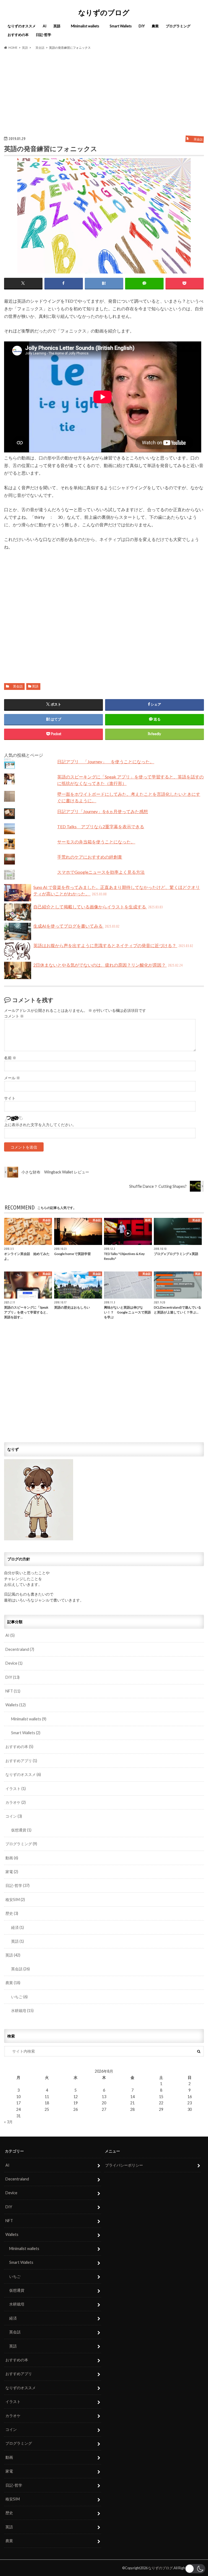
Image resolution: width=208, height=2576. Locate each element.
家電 (12, 1872)
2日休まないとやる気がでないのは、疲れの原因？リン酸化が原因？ (108, 965)
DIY (142, 26)
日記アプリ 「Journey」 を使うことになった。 (106, 762)
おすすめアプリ (21, 1761)
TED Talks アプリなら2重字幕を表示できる (101, 826)
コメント (14, 1016)
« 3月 (8, 2122)
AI (45, 26)
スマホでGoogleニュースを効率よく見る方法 (101, 872)
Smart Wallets (119, 26)
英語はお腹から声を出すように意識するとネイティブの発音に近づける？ (113, 945)
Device (14, 1663)
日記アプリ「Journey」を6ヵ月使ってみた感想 (103, 811)
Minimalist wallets (83, 26)
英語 (57, 26)
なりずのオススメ (22, 26)
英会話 (16, 686)
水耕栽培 (20, 2011)
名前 (10, 1058)
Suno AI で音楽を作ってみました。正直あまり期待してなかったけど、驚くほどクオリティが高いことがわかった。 (117, 890)
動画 (12, 1858)
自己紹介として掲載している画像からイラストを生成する (98, 907)
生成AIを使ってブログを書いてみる (76, 926)
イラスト (16, 1788)
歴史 (12, 1913)
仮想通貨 (19, 1830)
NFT (13, 1691)
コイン (14, 1816)
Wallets (16, 1705)
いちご (17, 1997)
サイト (10, 1098)
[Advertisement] (104, 93)
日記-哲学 (43, 35)
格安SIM (15, 1900)
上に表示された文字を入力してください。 (40, 1125)
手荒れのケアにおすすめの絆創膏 (90, 857)
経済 (16, 1927)
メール (12, 1078)
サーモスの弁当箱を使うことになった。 (96, 842)
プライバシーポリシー (124, 2165)
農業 (155, 26)
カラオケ (16, 1802)
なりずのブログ (104, 12)
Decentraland (20, 1649)
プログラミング (178, 26)
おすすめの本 (18, 35)
